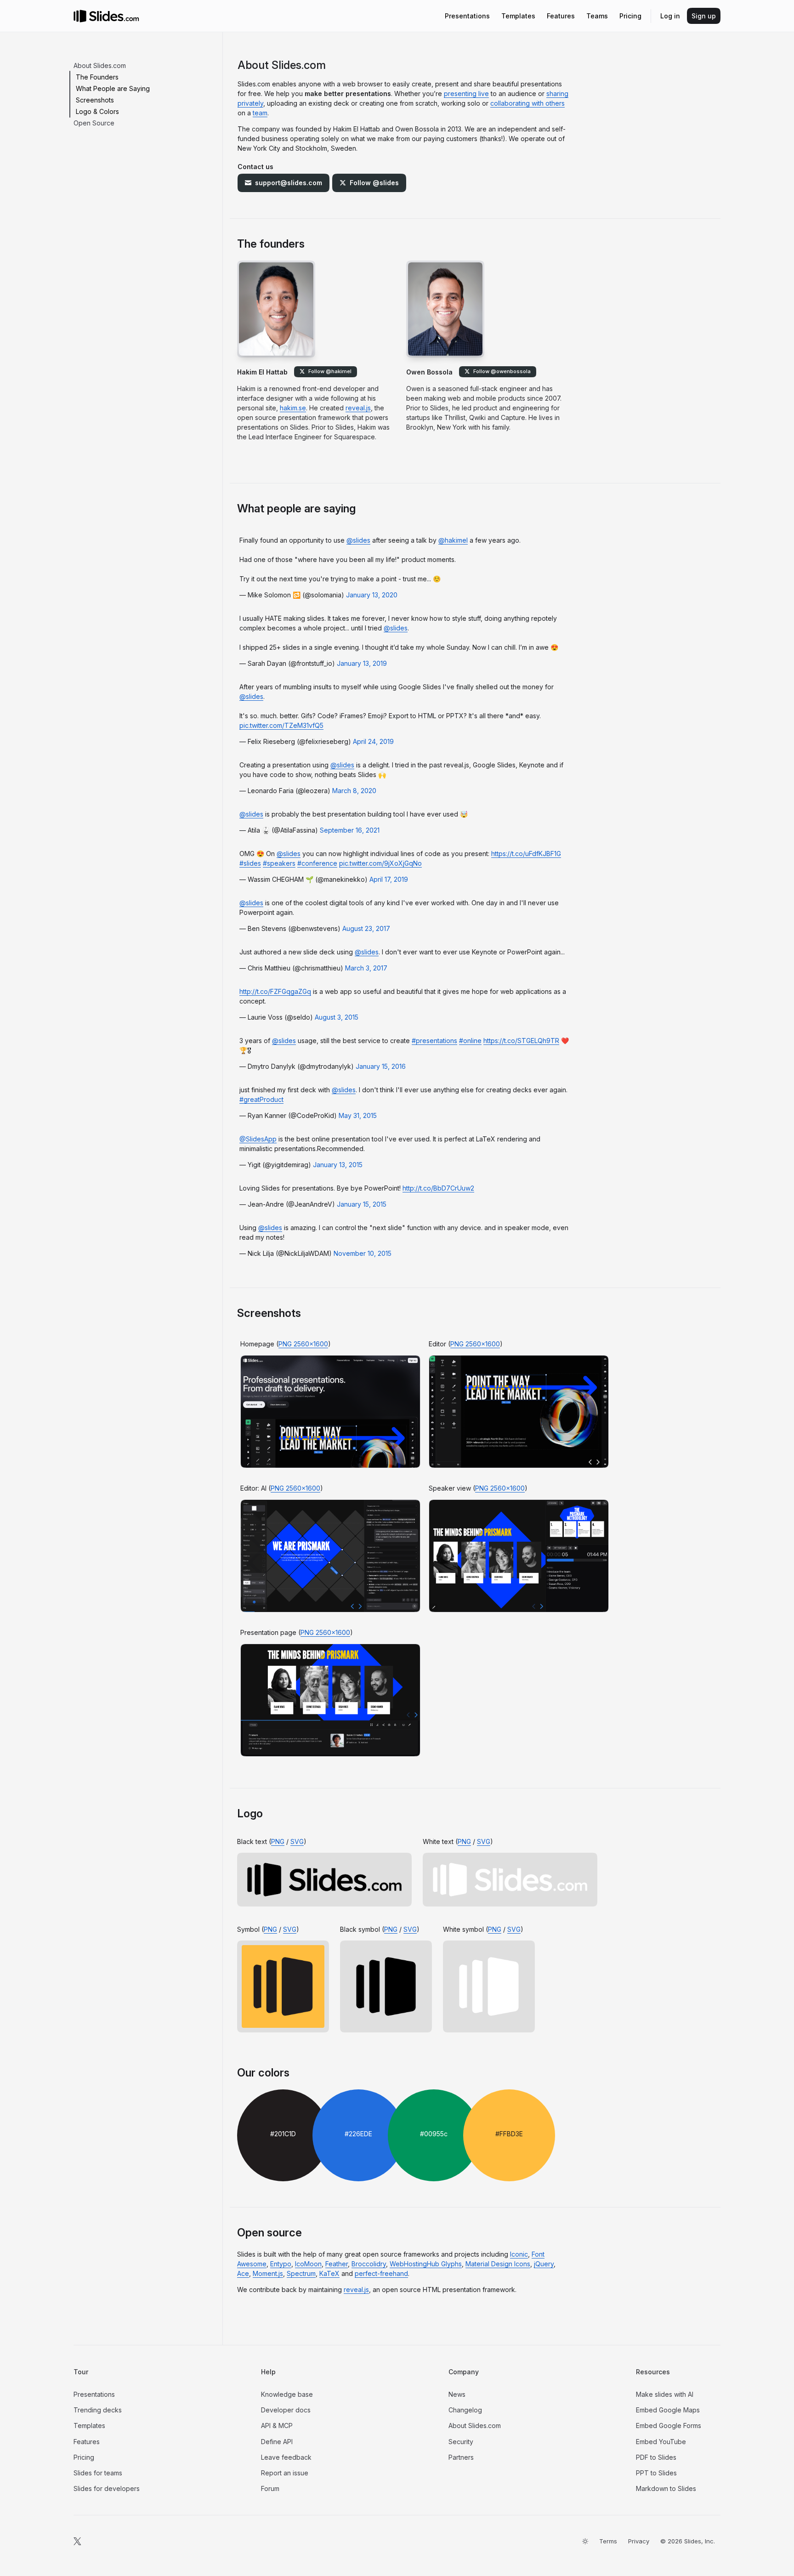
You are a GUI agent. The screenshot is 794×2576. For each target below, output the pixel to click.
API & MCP (277, 2426)
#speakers (279, 863)
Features (87, 2442)
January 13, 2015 (338, 1165)
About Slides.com (100, 65)
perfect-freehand (381, 2273)
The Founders (97, 77)
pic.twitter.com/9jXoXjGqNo (380, 863)
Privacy (639, 2541)
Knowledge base (287, 2394)
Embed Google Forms (669, 2426)
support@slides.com (289, 183)
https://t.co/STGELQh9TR (521, 1041)
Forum (270, 2488)
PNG (278, 1841)
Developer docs (286, 2410)
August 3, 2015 (337, 1017)
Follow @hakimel (330, 371)
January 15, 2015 (362, 1204)
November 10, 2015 (363, 1253)
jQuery (544, 2264)
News (457, 2394)
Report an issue (285, 2473)
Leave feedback (286, 2457)
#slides (250, 863)
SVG (297, 1841)
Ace (243, 2273)
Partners (461, 2457)
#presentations (434, 1041)
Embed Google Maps (668, 2410)
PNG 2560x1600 (303, 1344)
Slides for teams (98, 2473)
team (260, 113)
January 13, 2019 (362, 663)
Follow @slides (374, 183)
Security (461, 2442)
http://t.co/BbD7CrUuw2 (438, 1188)
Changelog (465, 2410)
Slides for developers (107, 2488)
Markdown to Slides (666, 2488)
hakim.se (293, 408)
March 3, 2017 (366, 968)
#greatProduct (261, 1099)
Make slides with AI (665, 2394)
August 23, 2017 (366, 928)
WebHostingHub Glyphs (426, 2264)
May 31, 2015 (358, 1115)
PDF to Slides (656, 2457)
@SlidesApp (258, 1139)
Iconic (519, 2254)
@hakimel (453, 540)
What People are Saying (113, 88)
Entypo (281, 2264)
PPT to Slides (656, 2473)
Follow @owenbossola (502, 371)
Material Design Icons (498, 2264)
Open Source (94, 123)
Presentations (94, 2394)
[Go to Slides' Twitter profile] (77, 2541)
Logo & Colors (97, 111)
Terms (608, 2541)
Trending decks (98, 2410)
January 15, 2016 (381, 1066)
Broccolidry (369, 2264)
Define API (277, 2442)
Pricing (84, 2457)
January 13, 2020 (372, 595)
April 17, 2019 (389, 879)
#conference (317, 863)
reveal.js (358, 408)
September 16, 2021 (350, 830)
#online (470, 1041)
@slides (358, 540)
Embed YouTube (661, 2442)
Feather (337, 2264)
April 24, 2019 (373, 741)
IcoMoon (308, 2264)
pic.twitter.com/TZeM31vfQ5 (281, 725)
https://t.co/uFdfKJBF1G (526, 854)
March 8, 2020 (354, 791)
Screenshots (95, 100)
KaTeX (329, 2273)
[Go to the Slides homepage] (80, 16)
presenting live (466, 94)
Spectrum (301, 2273)
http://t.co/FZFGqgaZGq (275, 991)
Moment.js (268, 2273)
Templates (89, 2426)
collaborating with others (527, 103)
